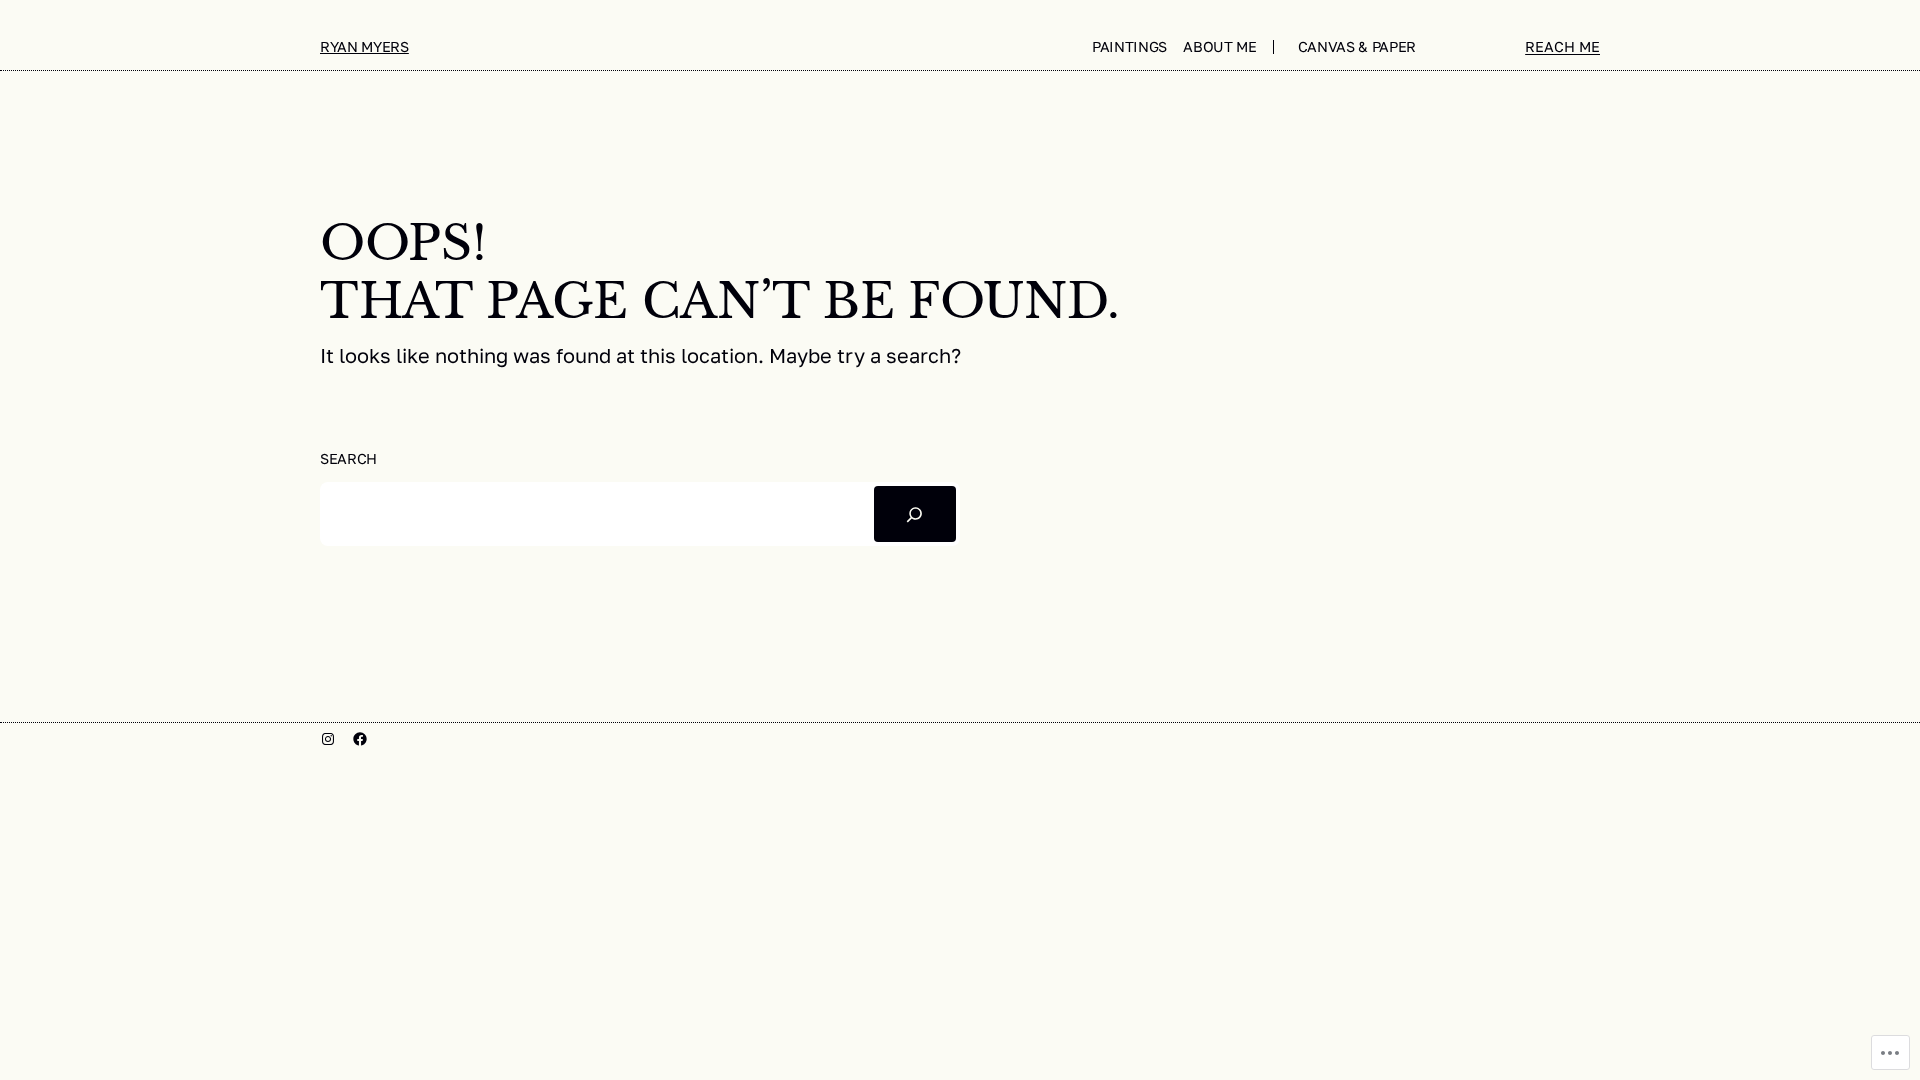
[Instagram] (328, 739)
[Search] (915, 514)
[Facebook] (360, 739)
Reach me (1562, 46)
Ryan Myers (364, 46)
